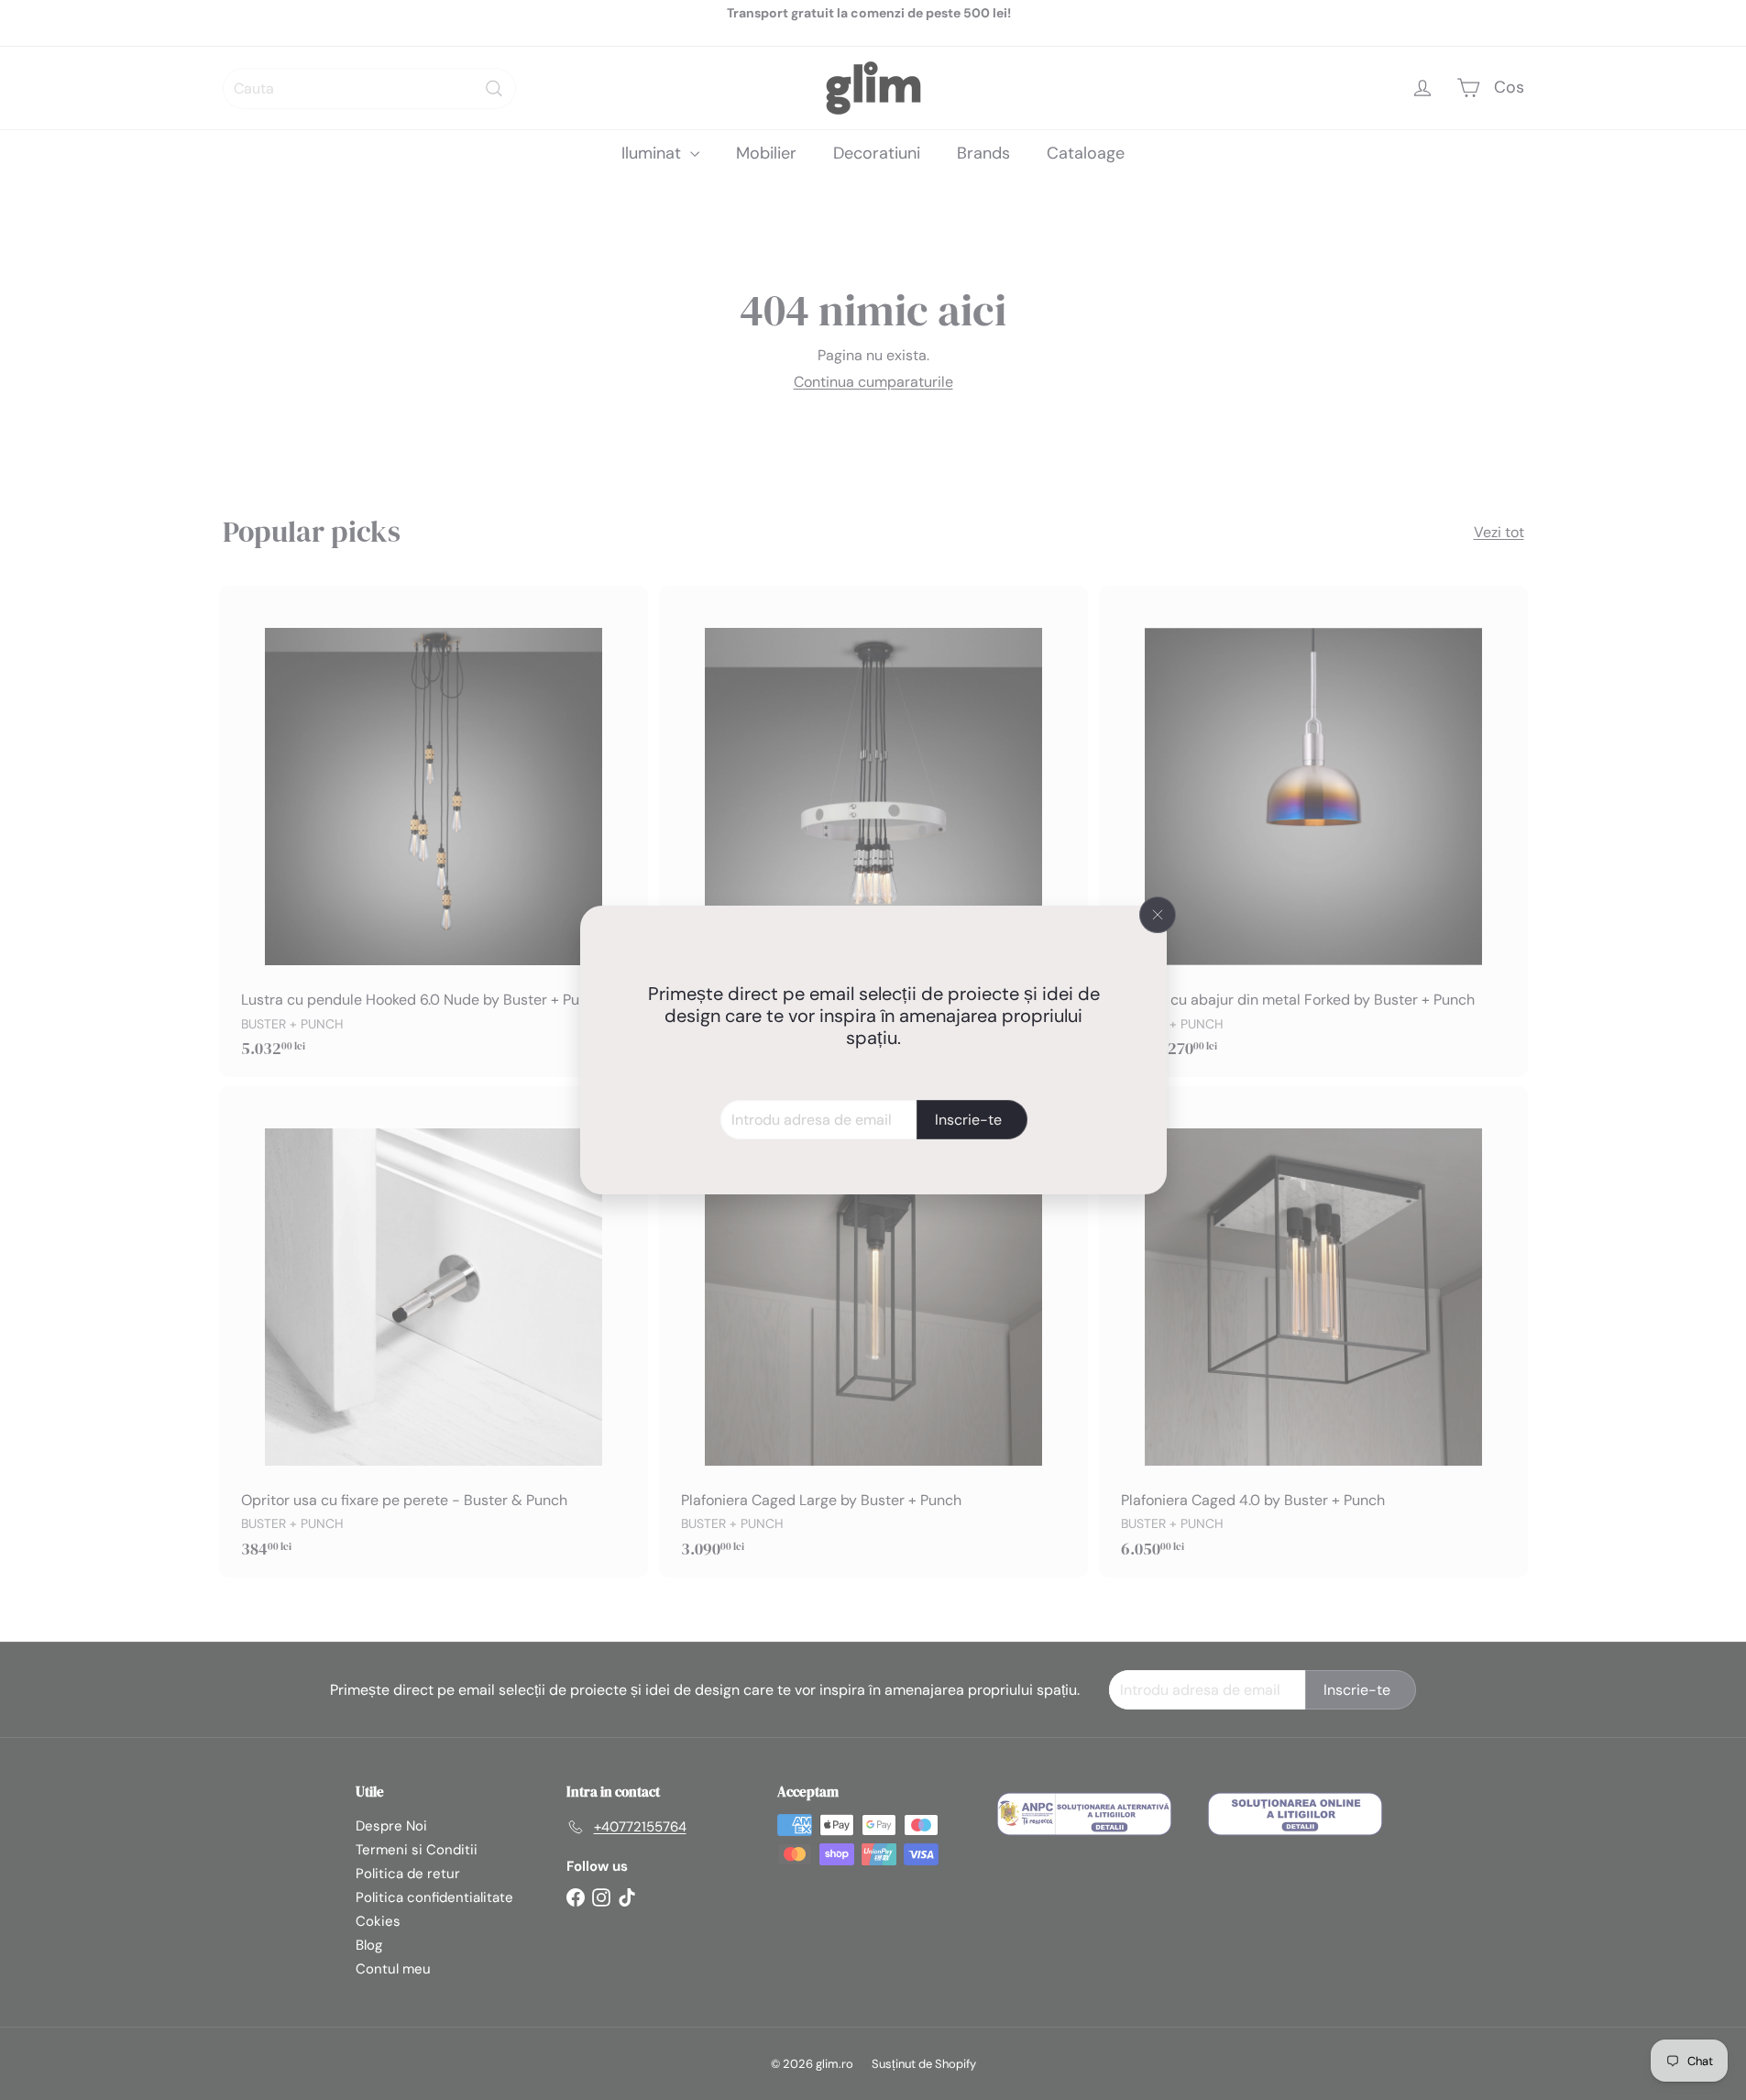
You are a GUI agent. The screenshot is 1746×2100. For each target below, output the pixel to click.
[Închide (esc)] (1158, 915)
